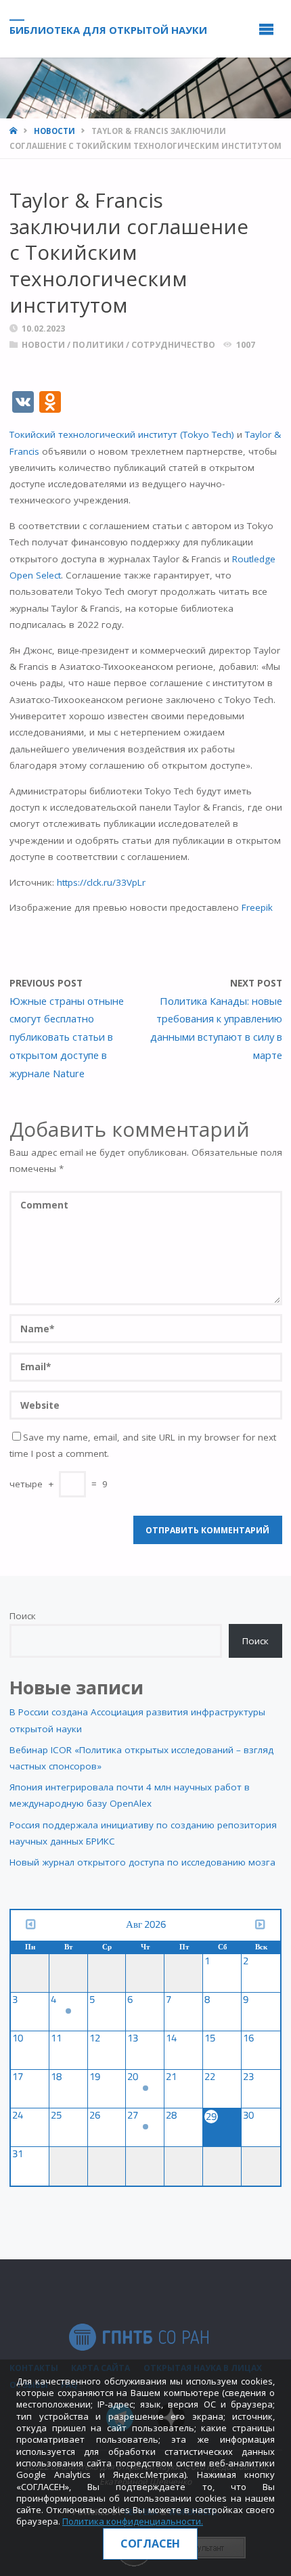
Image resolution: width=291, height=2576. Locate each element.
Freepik (257, 907)
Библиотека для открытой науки (108, 29)
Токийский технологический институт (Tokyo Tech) (122, 434)
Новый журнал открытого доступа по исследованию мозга (142, 1862)
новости (54, 131)
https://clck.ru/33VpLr (101, 882)
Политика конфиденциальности (132, 2521)
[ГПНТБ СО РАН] (139, 2336)
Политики (98, 345)
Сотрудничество (173, 345)
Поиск (23, 1616)
